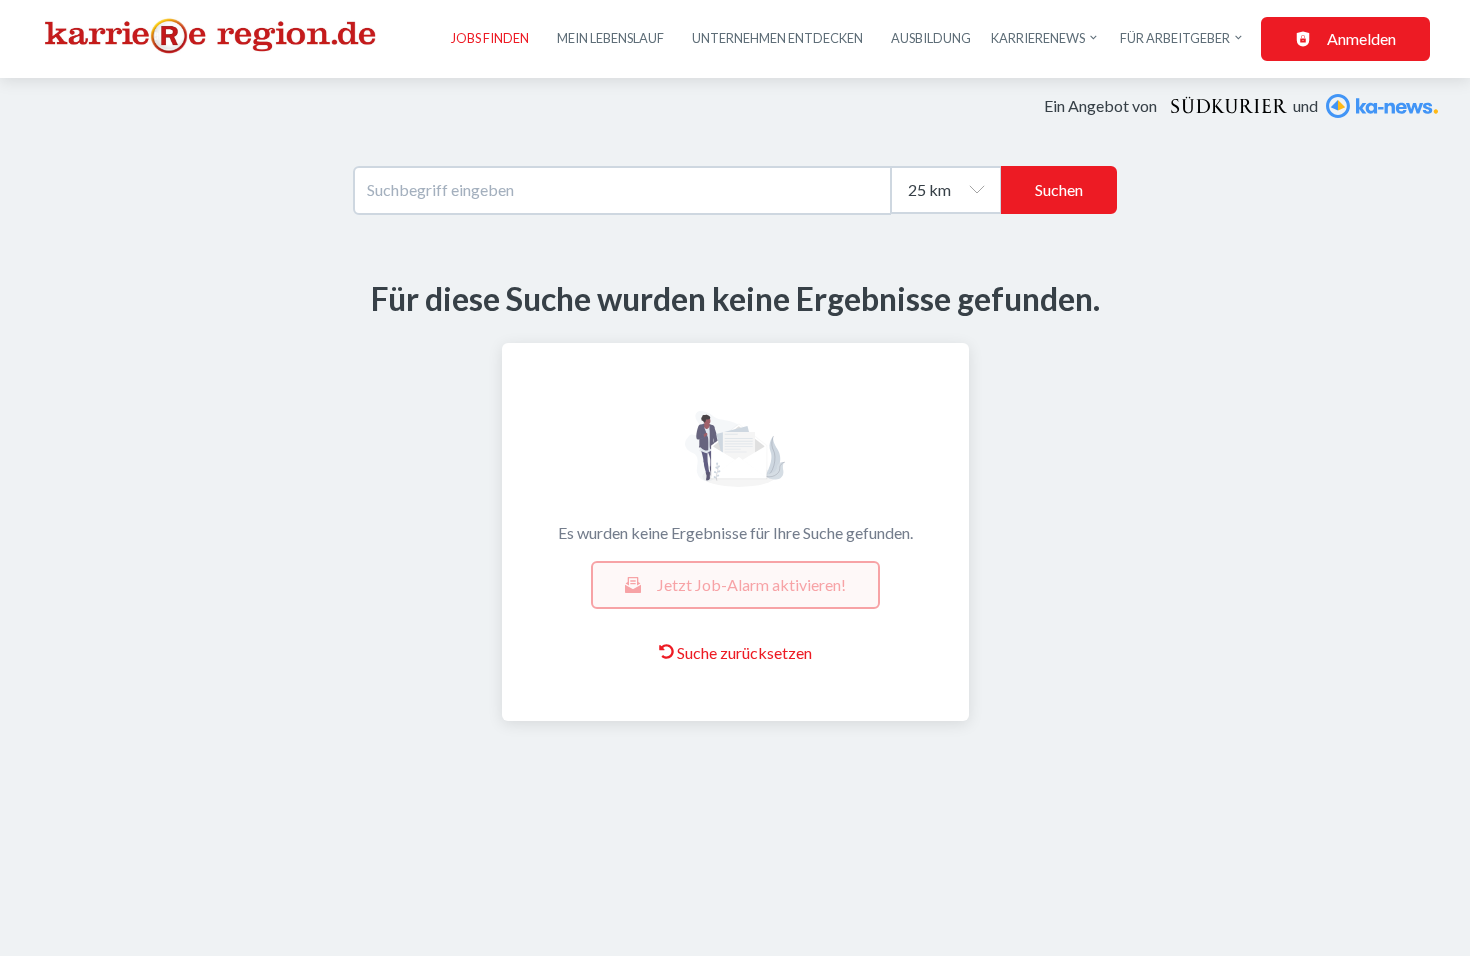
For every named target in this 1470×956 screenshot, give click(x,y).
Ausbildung (931, 38)
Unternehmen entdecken (777, 38)
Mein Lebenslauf (610, 38)
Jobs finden (490, 38)
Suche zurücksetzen (744, 652)
